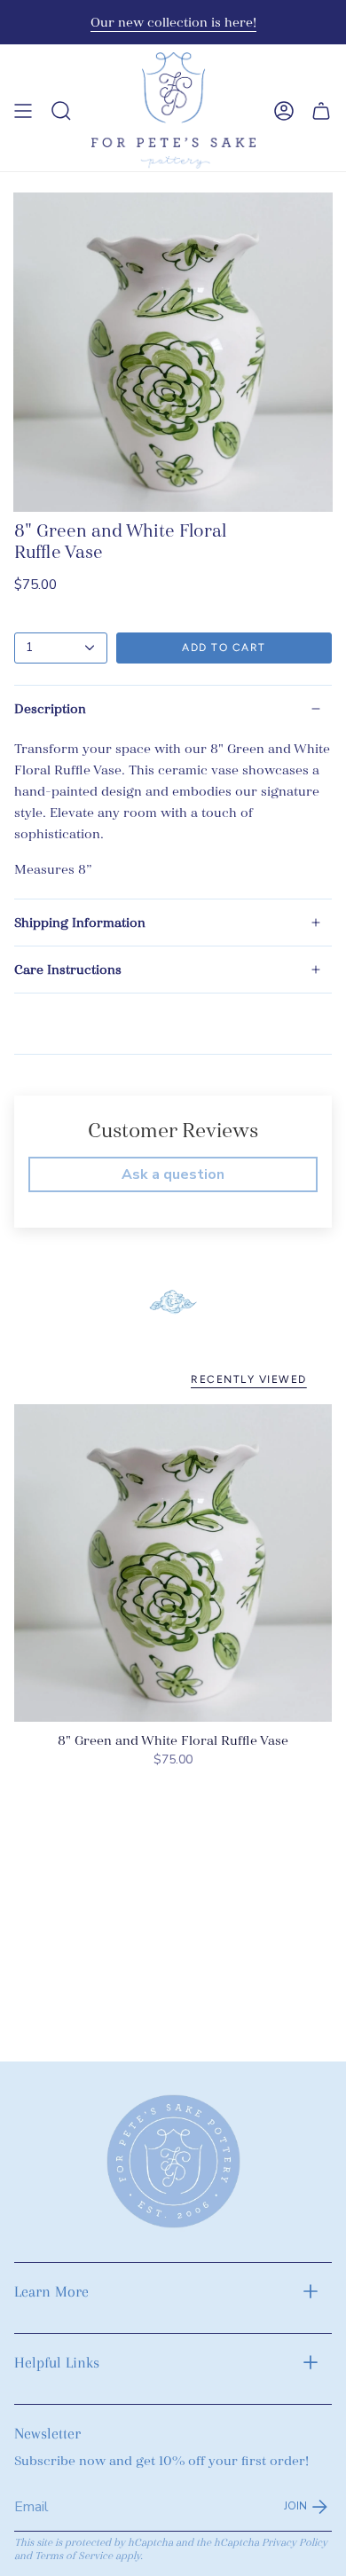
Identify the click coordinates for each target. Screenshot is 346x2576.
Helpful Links (57, 2362)
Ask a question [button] (173, 1174)
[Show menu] (23, 110)
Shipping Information (80, 923)
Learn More (51, 2291)
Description (50, 709)
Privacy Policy (295, 2543)
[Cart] (321, 110)
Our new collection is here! (173, 22)
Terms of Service (74, 2556)
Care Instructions (68, 970)
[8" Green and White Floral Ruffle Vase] (173, 1563)
